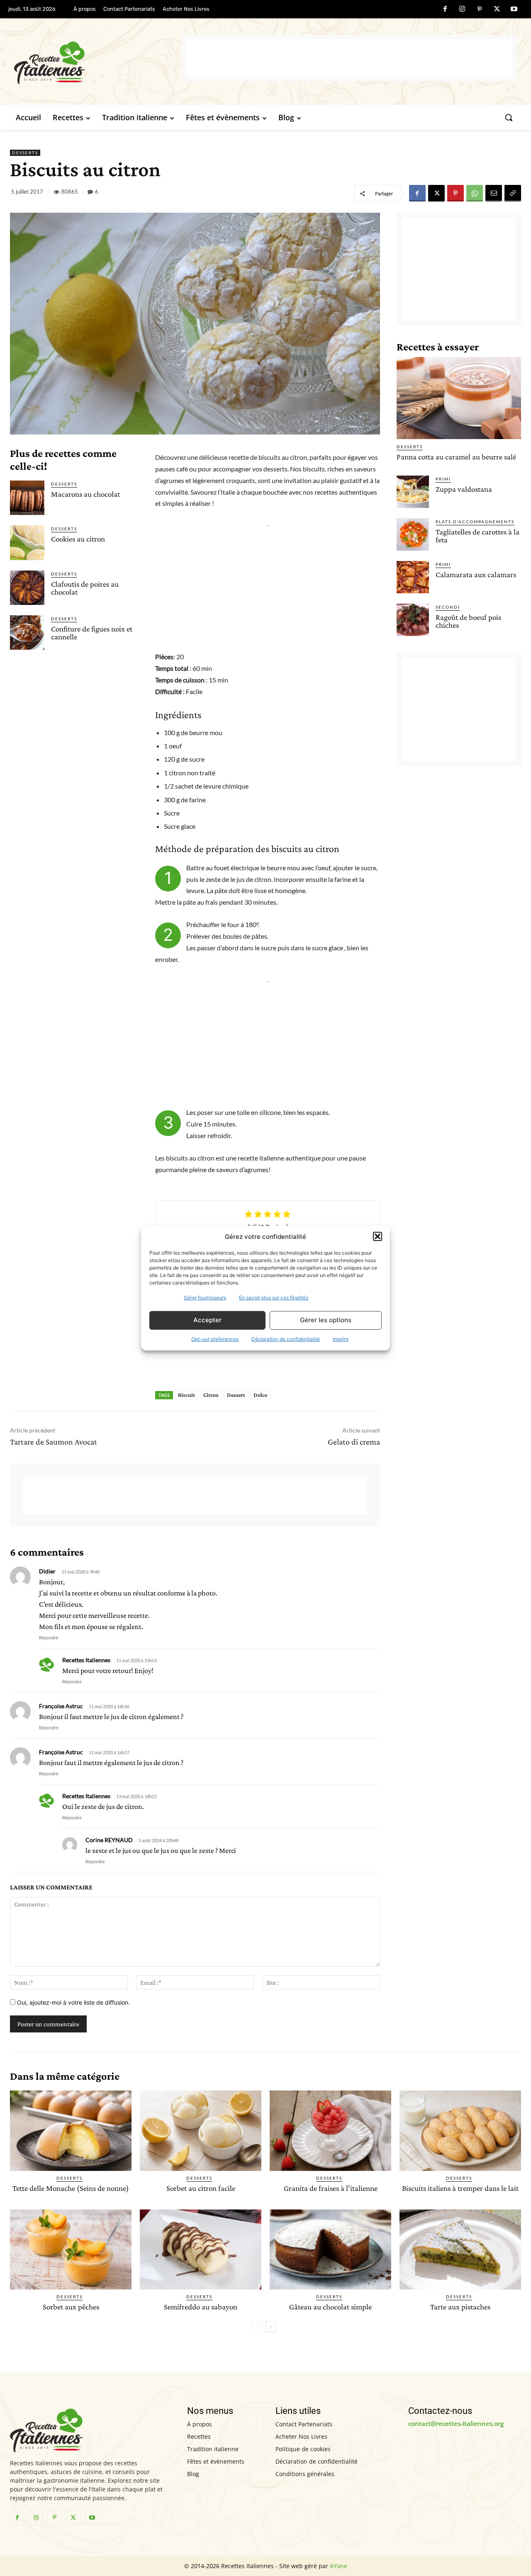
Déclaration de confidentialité (286, 1339)
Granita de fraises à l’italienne (331, 2188)
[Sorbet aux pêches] (71, 2249)
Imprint (341, 1339)
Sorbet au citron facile (201, 2188)
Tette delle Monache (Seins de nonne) (71, 2188)
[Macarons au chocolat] (27, 498)
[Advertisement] (349, 58)
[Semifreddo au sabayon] (201, 2249)
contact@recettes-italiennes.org (456, 2423)
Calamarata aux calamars (476, 574)
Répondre (49, 1638)
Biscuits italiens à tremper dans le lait (460, 2188)
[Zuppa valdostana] (413, 492)
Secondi (448, 607)
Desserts (25, 153)
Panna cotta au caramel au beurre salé (456, 457)
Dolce (260, 1395)
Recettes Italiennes (86, 1660)
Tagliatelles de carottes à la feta (477, 536)
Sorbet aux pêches (71, 2307)
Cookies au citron (78, 539)
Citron (211, 1395)
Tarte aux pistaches (460, 2307)
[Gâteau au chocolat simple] (330, 2249)
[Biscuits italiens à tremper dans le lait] (460, 2130)
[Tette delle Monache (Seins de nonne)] (71, 2130)
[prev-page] (257, 2327)
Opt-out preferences (215, 1339)
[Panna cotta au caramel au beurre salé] (459, 398)
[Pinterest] (480, 10)
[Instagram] (463, 10)
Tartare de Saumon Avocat (54, 1442)
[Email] (494, 193)
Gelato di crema (354, 1442)
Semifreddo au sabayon (201, 2307)
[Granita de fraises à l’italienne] (330, 2130)
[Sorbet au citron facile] (201, 2130)
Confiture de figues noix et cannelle (92, 633)
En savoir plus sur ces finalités (274, 1298)
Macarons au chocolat (85, 494)
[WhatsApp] (475, 193)
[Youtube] (514, 10)
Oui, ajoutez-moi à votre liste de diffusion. (73, 2002)
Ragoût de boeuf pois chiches (468, 621)
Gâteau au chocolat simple (330, 2307)
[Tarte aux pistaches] (460, 2249)
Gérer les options (326, 1320)
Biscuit (186, 1395)
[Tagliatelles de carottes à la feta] (413, 534)
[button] (378, 1236)
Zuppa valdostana (464, 489)
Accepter (207, 1320)
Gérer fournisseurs (205, 1298)
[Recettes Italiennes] (98, 62)
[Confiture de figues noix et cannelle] (27, 632)
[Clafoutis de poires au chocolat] (27, 588)
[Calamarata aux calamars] (413, 577)
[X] (497, 10)
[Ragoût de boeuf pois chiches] (413, 620)
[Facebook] (445, 10)
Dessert (236, 1395)
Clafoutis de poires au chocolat (85, 588)
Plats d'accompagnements (475, 522)
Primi (443, 479)
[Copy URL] (513, 193)
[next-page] (271, 2327)
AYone (339, 2566)
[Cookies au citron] (27, 543)
